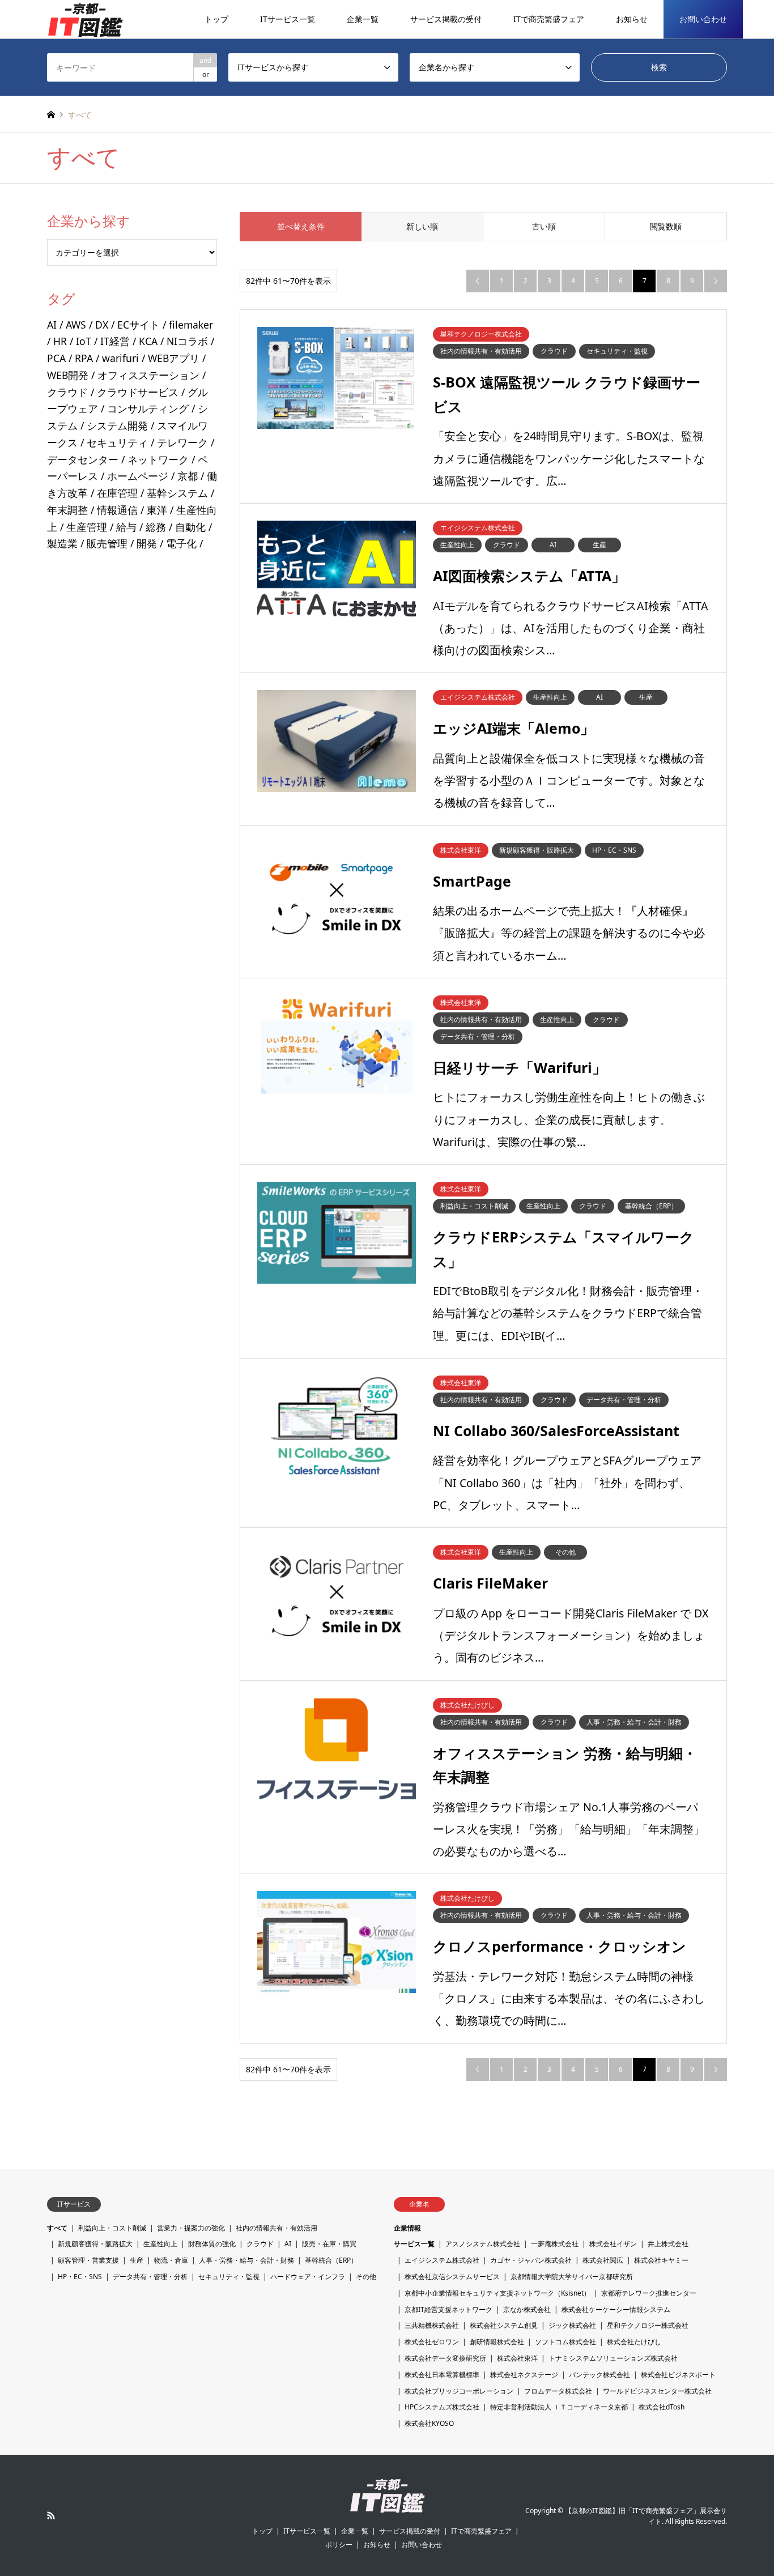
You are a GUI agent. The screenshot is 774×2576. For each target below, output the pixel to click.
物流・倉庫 (171, 2260)
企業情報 (407, 2228)
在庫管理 (117, 493)
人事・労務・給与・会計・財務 (246, 2260)
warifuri (120, 358)
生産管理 (87, 527)
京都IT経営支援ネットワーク (448, 2309)
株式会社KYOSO (429, 2423)
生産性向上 (160, 2244)
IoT (84, 341)
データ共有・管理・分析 (150, 2277)
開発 (147, 543)
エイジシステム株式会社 (442, 2260)
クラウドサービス (138, 392)
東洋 (157, 510)
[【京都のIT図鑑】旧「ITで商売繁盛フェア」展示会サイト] (85, 19)
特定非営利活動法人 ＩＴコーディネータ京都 (559, 2407)
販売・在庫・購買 (329, 2244)
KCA (148, 341)
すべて (57, 2228)
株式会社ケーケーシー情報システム (616, 2309)
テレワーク (182, 442)
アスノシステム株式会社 (483, 2244)
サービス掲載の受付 (446, 19)
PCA (56, 358)
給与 (126, 527)
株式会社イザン (613, 2244)
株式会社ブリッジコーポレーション (459, 2391)
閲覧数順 (666, 226)
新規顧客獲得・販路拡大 (95, 2244)
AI (52, 325)
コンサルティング (148, 408)
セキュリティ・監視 (229, 2277)
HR (60, 341)
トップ (216, 19)
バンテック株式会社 (599, 2375)
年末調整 (67, 510)
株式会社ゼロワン (432, 2342)
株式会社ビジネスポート (678, 2375)
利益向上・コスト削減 (112, 2228)
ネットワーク (158, 459)
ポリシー (339, 2545)
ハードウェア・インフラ (308, 2277)
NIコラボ (187, 341)
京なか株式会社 (527, 2309)
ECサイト (139, 325)
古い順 (544, 226)
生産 (137, 2260)
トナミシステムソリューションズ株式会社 (613, 2358)
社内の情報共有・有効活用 (277, 2228)
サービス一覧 (414, 2244)
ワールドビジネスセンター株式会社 (657, 2391)
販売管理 (107, 543)
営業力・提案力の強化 (191, 2228)
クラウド (67, 392)
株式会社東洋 (517, 2358)
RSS (51, 2515)
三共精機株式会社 (432, 2325)
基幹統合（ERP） (331, 2260)
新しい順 (422, 226)
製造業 (62, 543)
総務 (156, 527)
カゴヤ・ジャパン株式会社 (531, 2260)
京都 (188, 476)
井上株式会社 (668, 2244)
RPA (84, 358)
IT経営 (115, 341)
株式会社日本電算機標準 (442, 2375)
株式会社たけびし (634, 2342)
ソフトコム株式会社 (565, 2342)
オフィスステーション (148, 375)
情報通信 (117, 510)
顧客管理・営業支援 (88, 2260)
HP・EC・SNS (80, 2277)
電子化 (181, 543)
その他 (366, 2277)
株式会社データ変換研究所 (445, 2358)
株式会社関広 (603, 2260)
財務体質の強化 (212, 2244)
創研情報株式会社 (497, 2342)
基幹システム (177, 493)
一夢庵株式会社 (555, 2244)
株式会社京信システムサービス (452, 2277)
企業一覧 (363, 19)
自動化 (190, 527)
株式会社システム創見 (504, 2325)
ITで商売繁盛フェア (549, 19)
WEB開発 (68, 375)
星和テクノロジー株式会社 (648, 2325)
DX (102, 325)
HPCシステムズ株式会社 (442, 2407)
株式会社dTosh (662, 2407)
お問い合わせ (703, 19)
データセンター (83, 459)
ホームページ (138, 476)
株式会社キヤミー (661, 2260)
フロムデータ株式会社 (558, 2391)
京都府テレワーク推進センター (649, 2293)
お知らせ (632, 19)
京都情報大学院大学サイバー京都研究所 (572, 2277)
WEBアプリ (174, 358)
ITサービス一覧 (288, 19)
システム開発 (117, 425)
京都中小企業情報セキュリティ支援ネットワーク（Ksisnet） (497, 2293)
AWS (76, 325)
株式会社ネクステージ (524, 2375)
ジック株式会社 (572, 2325)
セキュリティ (117, 442)
